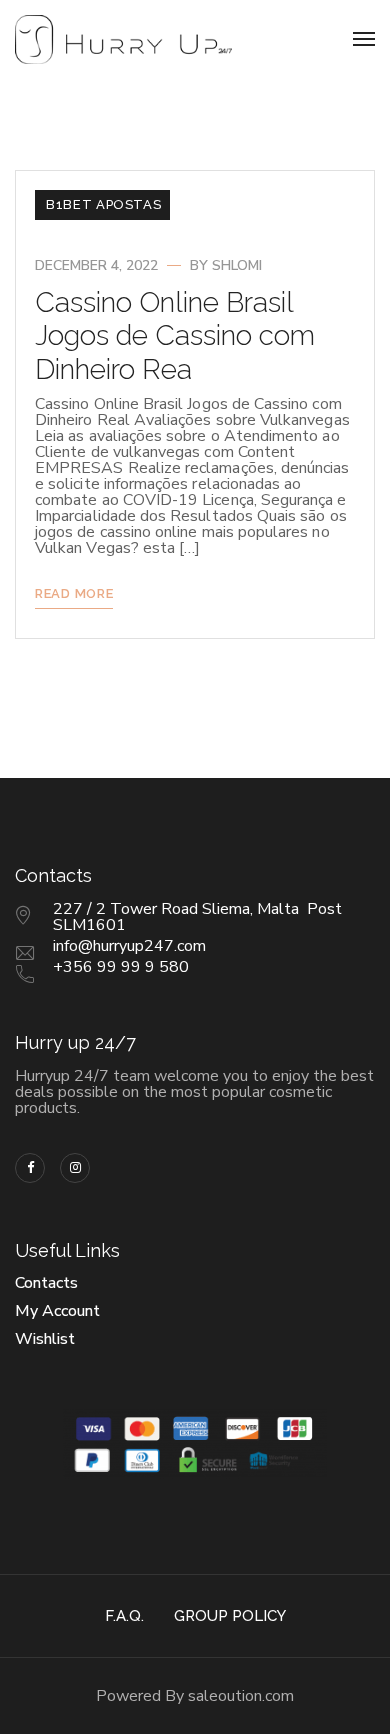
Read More (74, 593)
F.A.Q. (124, 1616)
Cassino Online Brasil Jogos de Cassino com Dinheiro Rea (175, 336)
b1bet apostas (103, 204)
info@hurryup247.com (129, 946)
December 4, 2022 (96, 265)
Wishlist (45, 1339)
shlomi (237, 265)
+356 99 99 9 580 (121, 967)
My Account (57, 1311)
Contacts (46, 1283)
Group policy (230, 1616)
